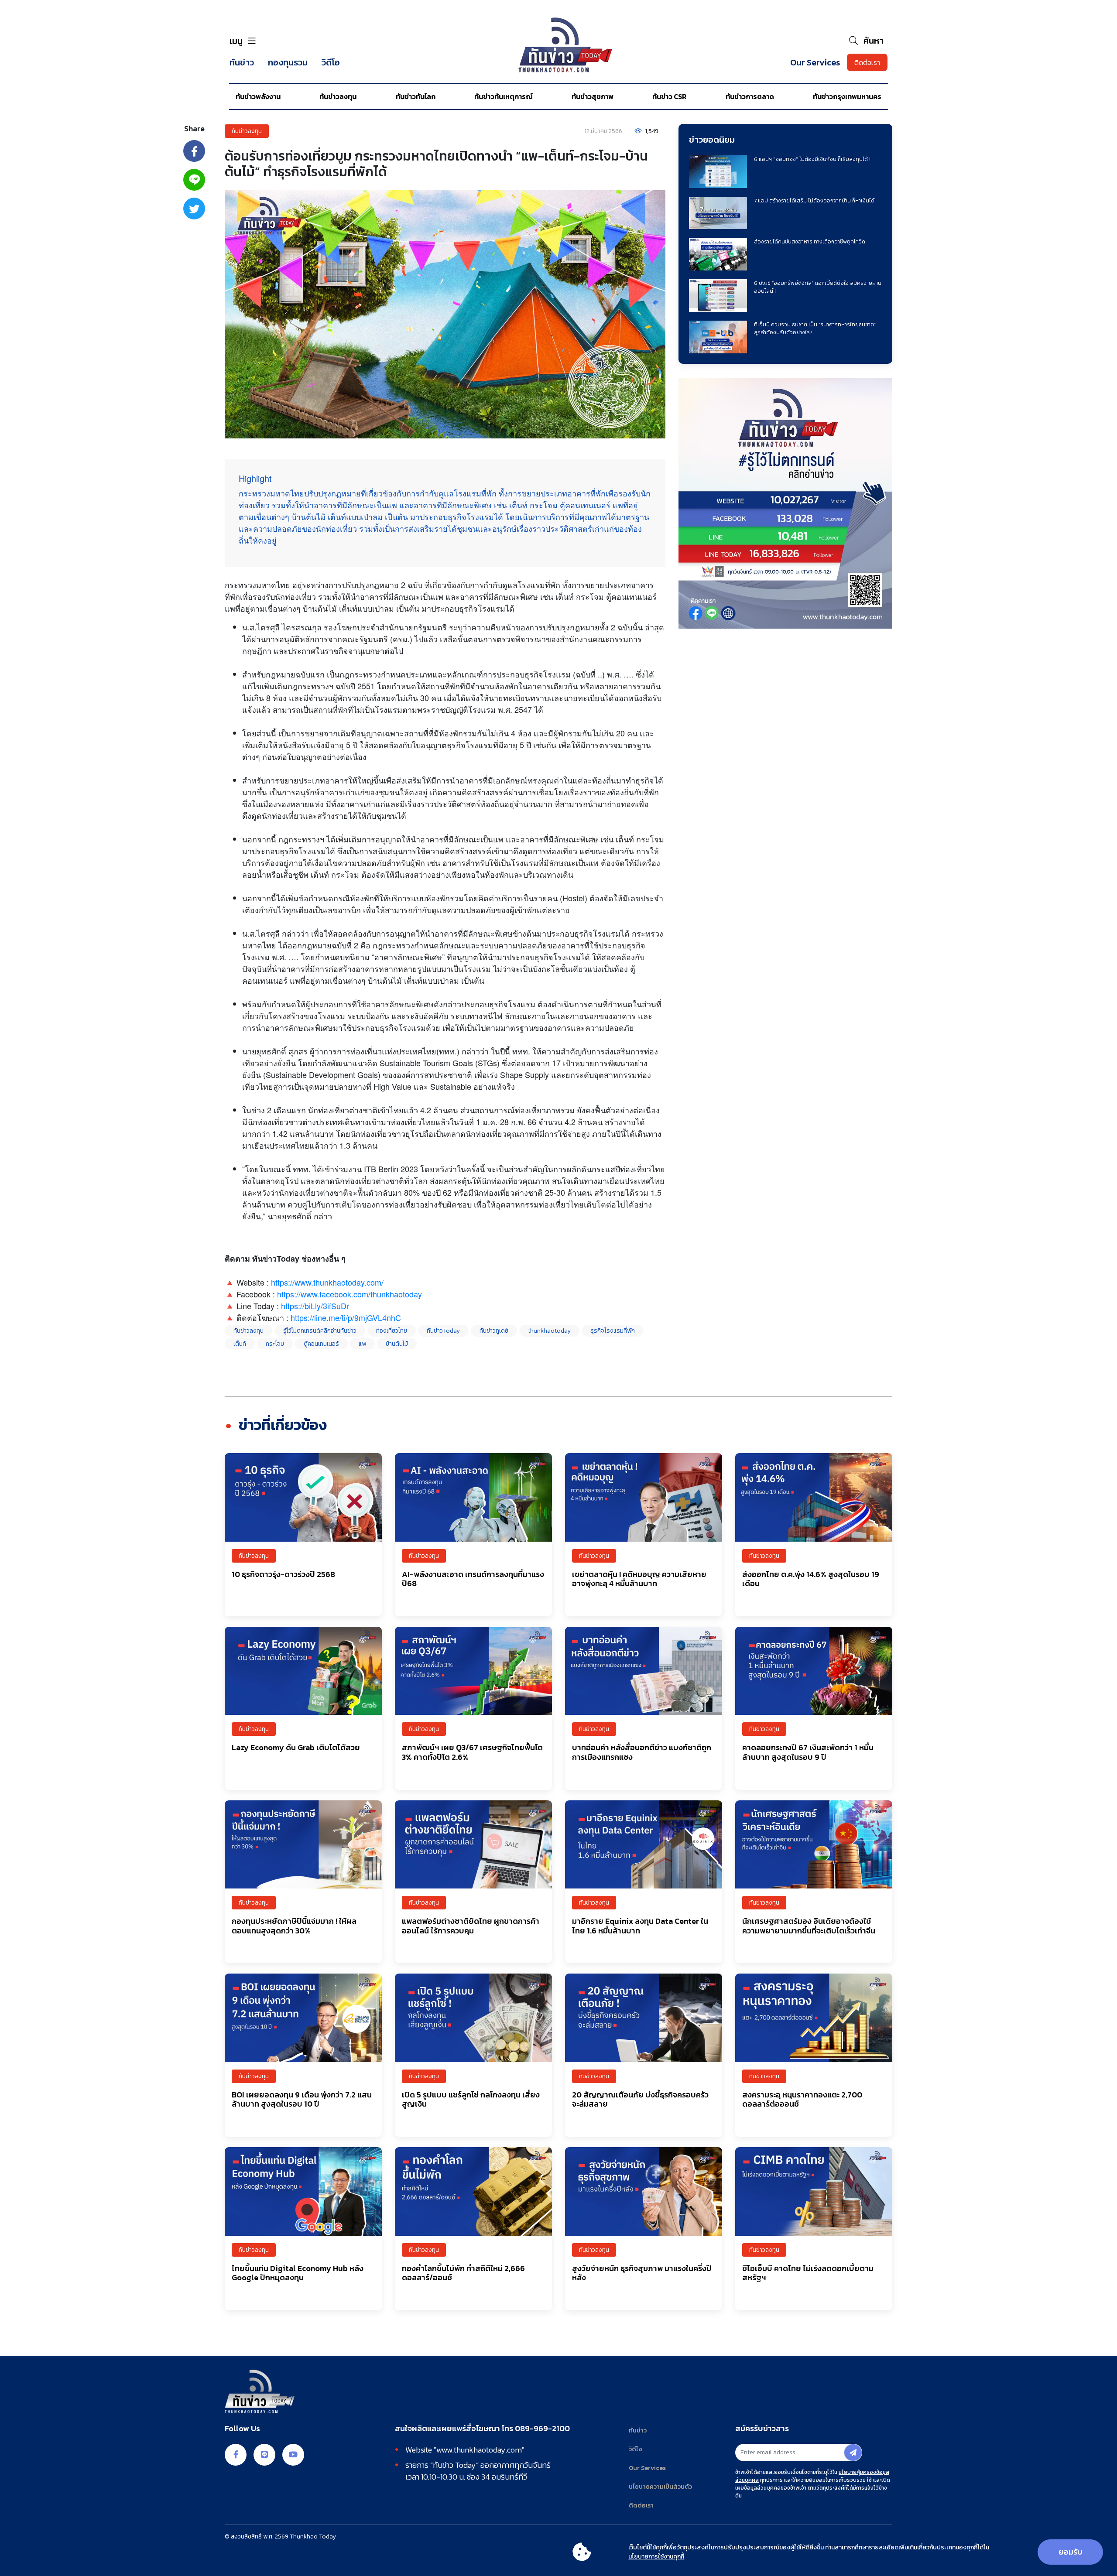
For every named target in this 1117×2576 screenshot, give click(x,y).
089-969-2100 (542, 2429)
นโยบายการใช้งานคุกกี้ (656, 2557)
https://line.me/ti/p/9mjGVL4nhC (346, 1317)
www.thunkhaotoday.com (479, 2450)
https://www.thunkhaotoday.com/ (327, 1282)
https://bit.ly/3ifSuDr (315, 1306)
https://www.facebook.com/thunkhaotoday (349, 1294)
